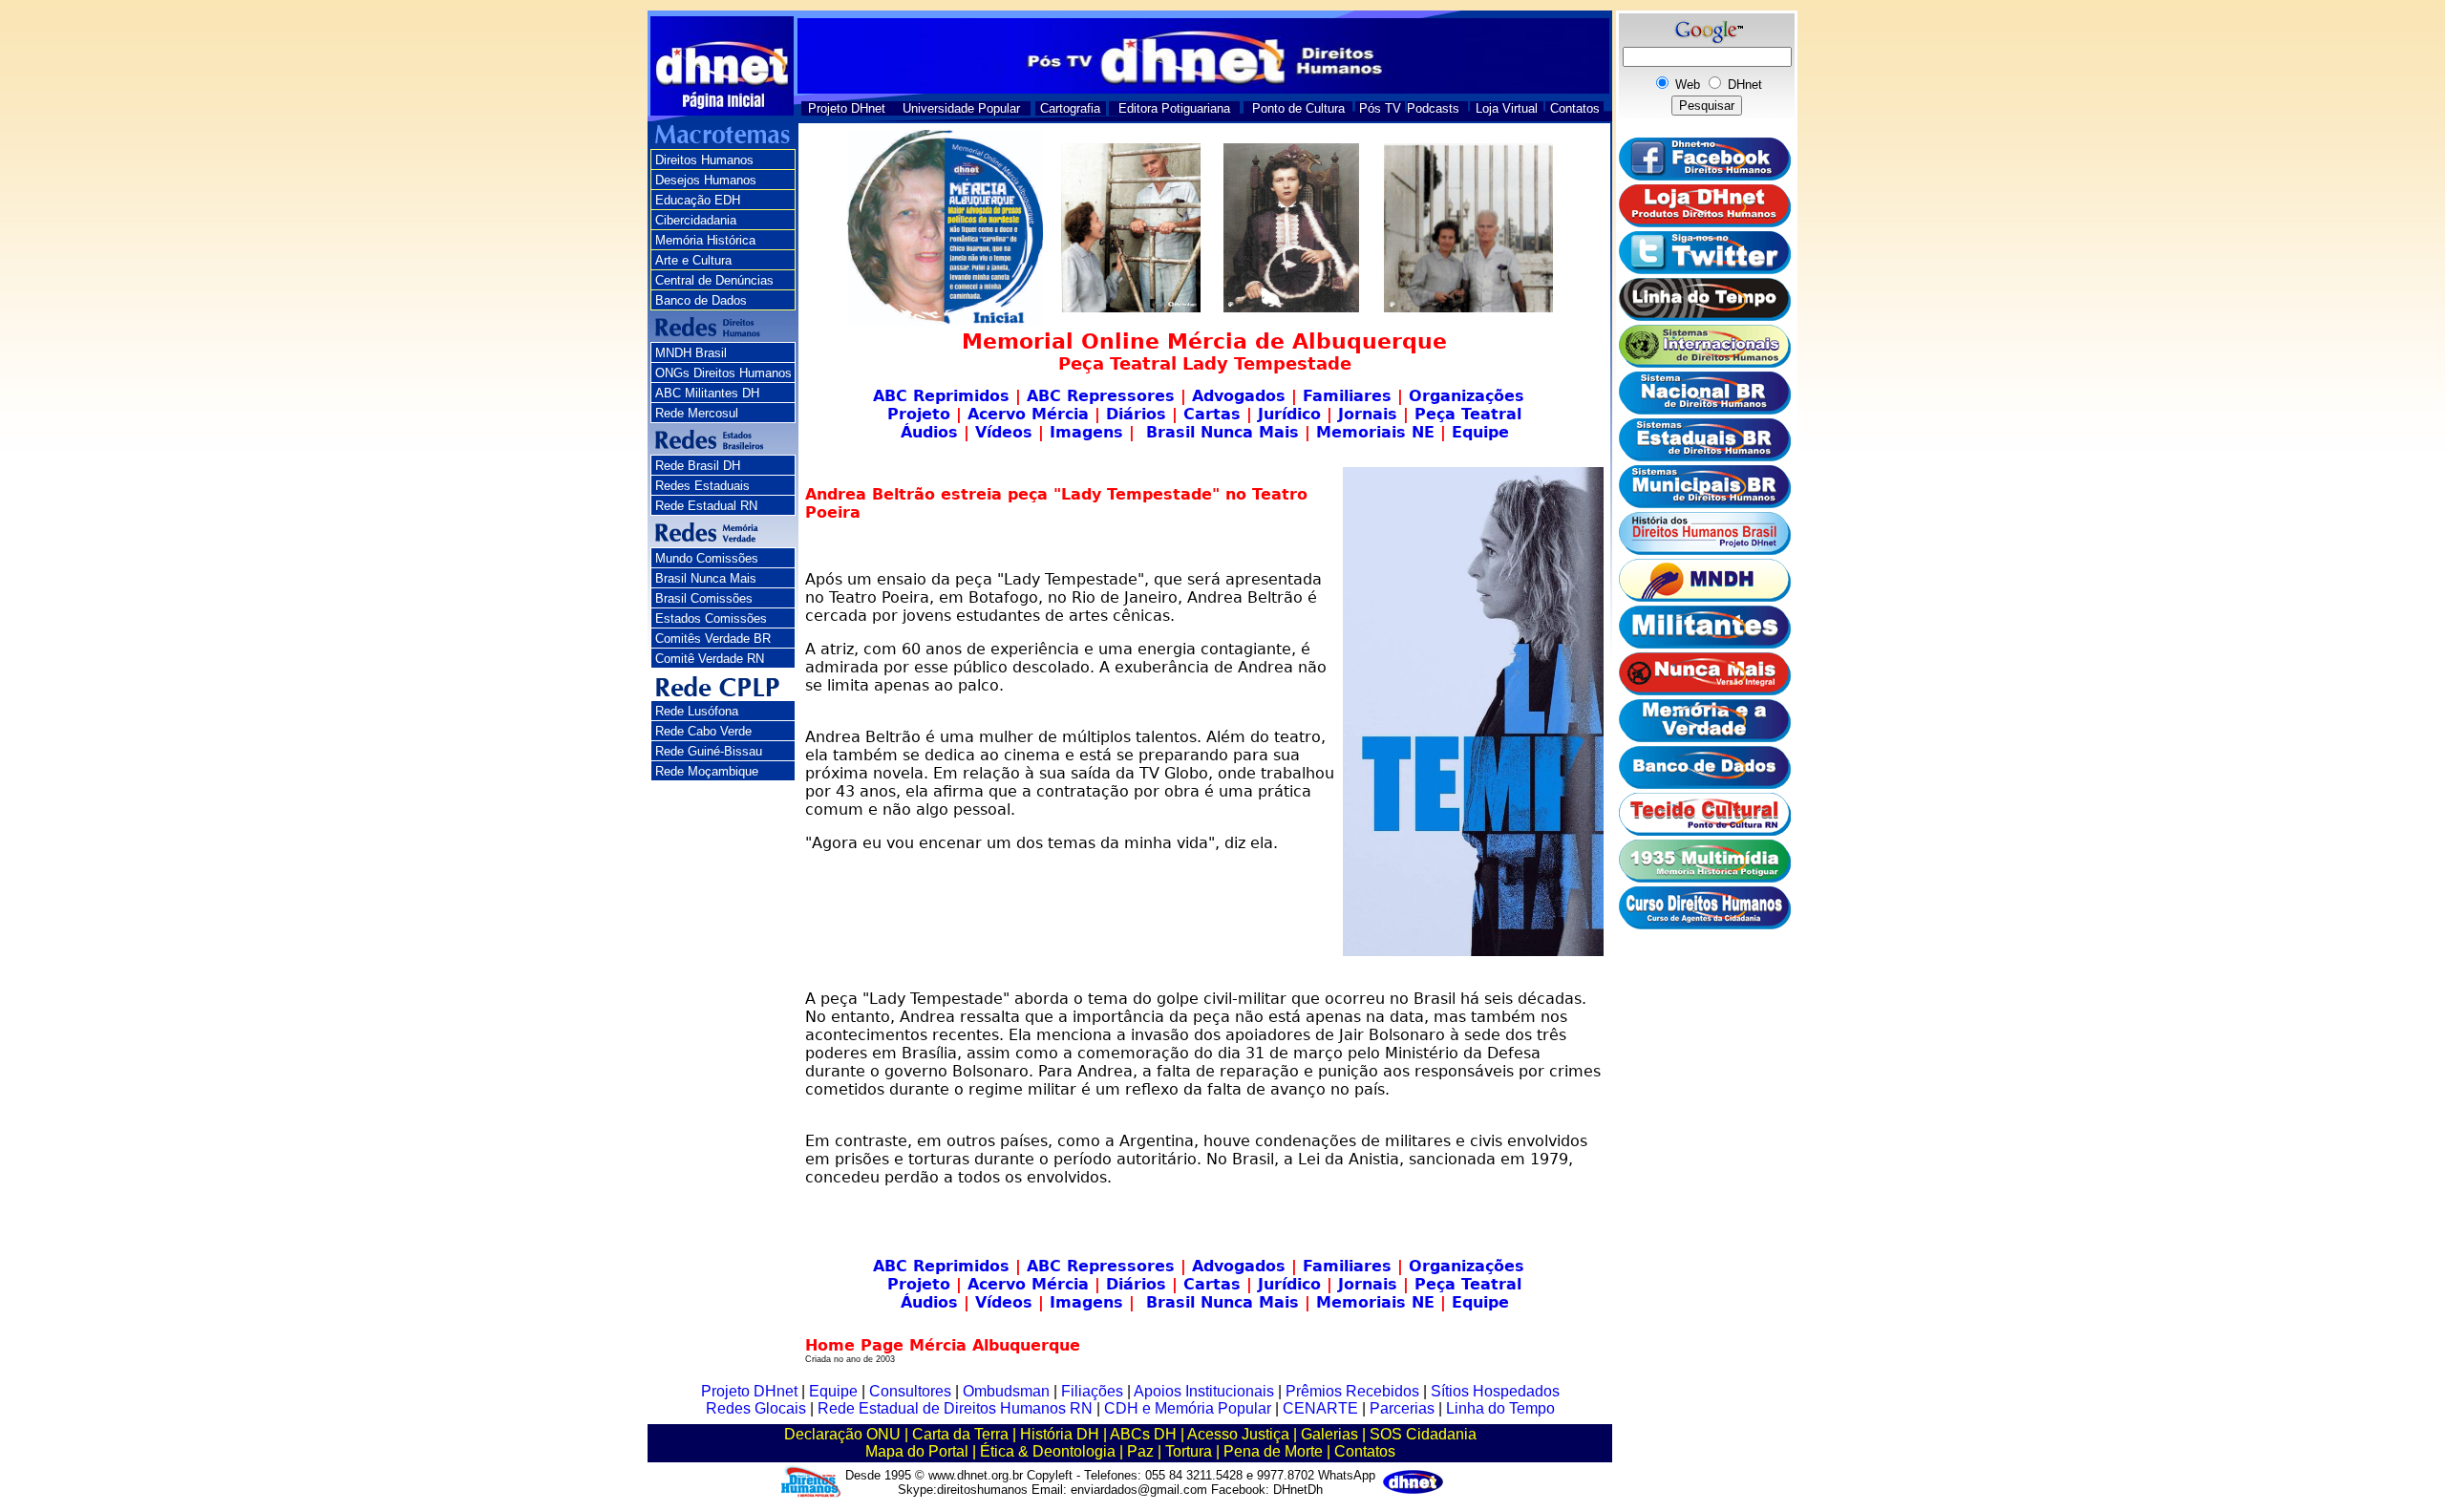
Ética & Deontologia (1048, 1451)
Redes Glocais (756, 1408)
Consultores (910, 1391)
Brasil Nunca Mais (706, 578)
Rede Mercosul (697, 413)
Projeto (919, 414)
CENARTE (1320, 1408)
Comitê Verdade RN (710, 659)
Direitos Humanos (704, 160)
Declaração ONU (842, 1434)
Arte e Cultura (693, 260)
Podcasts (1433, 108)
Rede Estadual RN (706, 506)
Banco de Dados (701, 300)
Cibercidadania (696, 220)
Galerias (1329, 1434)
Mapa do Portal (917, 1451)
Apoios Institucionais (1204, 1391)
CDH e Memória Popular (1188, 1408)
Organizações (1467, 396)
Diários (1133, 414)
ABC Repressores (1101, 396)
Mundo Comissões (707, 558)
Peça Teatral (1468, 414)
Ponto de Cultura (1298, 108)
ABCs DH (1143, 1434)
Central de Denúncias (714, 280)
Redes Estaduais (702, 486)
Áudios (929, 432)
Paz (1140, 1451)
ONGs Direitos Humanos (723, 373)
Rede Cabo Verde (703, 731)
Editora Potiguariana (1174, 108)
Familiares (1347, 396)
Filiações (1092, 1391)
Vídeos (1004, 432)
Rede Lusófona (697, 711)
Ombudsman (1006, 1391)
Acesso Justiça (1238, 1434)
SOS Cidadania (1423, 1434)
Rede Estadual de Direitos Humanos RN (955, 1408)
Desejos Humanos (706, 180)
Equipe (1480, 432)
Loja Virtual (1507, 108)
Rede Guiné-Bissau (709, 751)
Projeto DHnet (847, 108)
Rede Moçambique (707, 771)
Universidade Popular (961, 108)
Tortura (1189, 1451)
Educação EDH (698, 200)
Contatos (1575, 108)
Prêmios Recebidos (1352, 1391)
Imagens (1086, 432)
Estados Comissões (711, 618)
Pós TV (1380, 108)
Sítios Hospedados (1495, 1391)
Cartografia (1070, 108)
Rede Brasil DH (698, 466)
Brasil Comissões (704, 598)
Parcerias (1402, 1408)
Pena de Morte (1273, 1451)
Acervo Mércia (1028, 414)
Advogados (1239, 396)
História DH (1060, 1434)
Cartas (1212, 414)
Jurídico (1289, 414)
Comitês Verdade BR (713, 639)
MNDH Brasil (691, 353)
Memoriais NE (1375, 432)
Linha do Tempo (1500, 1408)
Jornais (1368, 414)
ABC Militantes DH (707, 393)
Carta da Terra (960, 1434)
